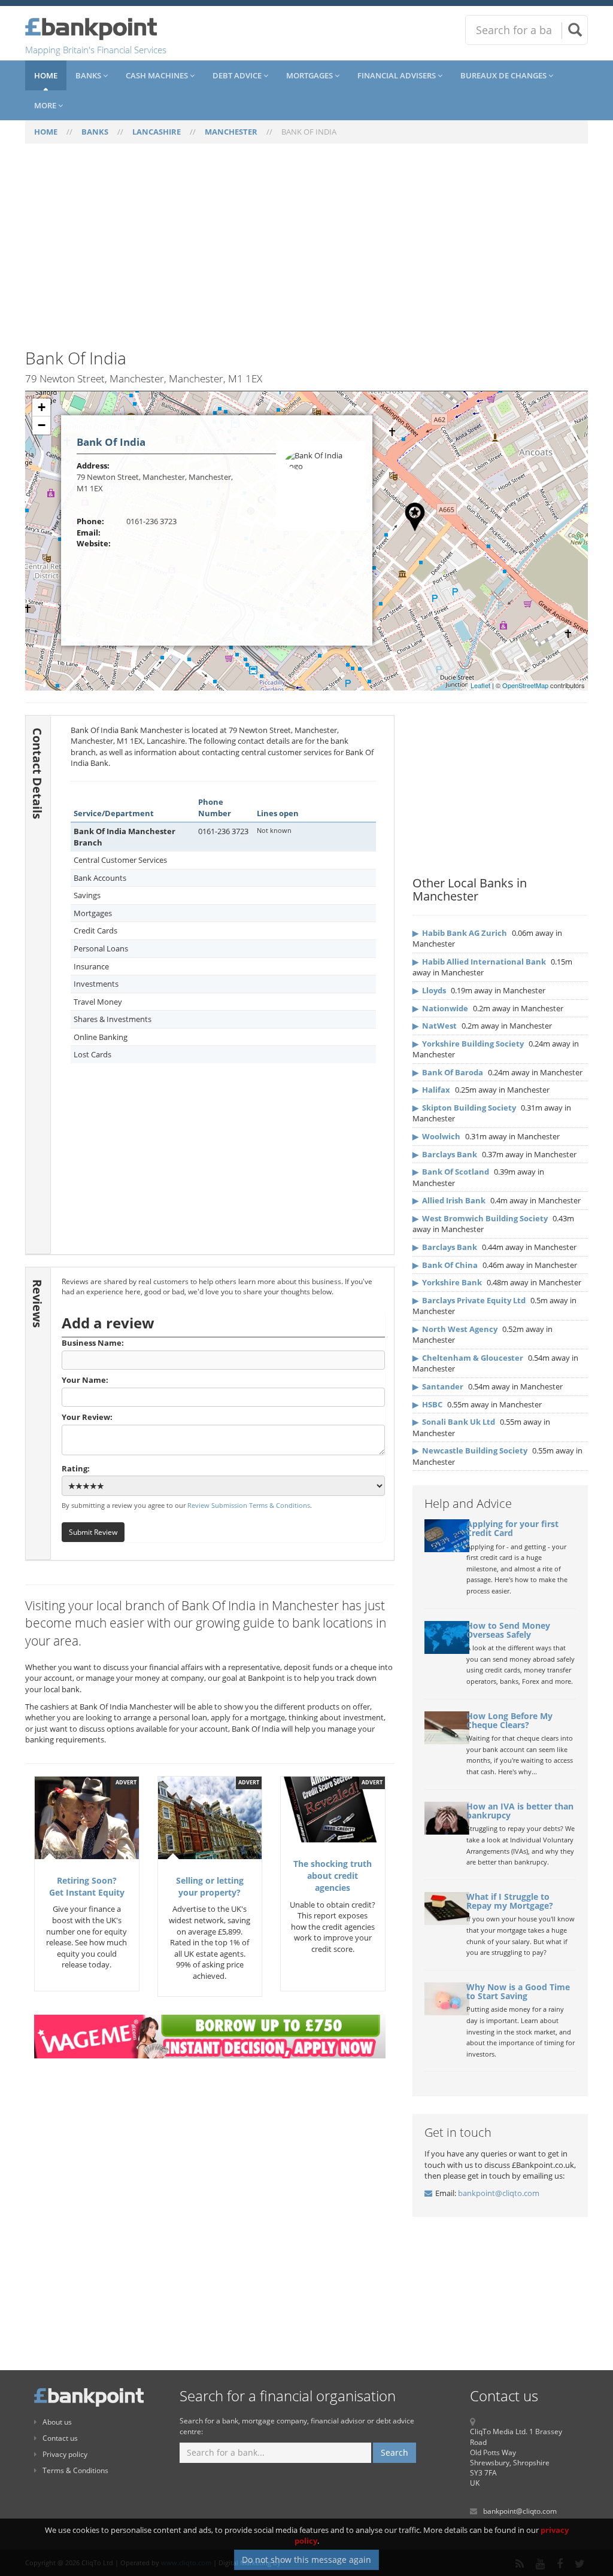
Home (46, 75)
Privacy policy (65, 2454)
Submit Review (93, 1532)
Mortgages (310, 75)
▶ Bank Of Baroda (448, 1072)
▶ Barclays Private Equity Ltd (469, 1300)
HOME (46, 132)
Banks (89, 75)
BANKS (95, 132)
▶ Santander (438, 1386)
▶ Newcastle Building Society (470, 1450)
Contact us (60, 2438)
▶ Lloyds (429, 990)
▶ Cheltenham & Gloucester (468, 1358)
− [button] (42, 425)
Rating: (76, 1468)
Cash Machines (158, 75)
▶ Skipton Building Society (464, 1108)
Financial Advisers (397, 75)
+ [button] (42, 407)
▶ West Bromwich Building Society (480, 1218)
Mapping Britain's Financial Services (96, 50)
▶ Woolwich (436, 1136)
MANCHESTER (231, 132)
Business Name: (93, 1343)
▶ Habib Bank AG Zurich (460, 933)
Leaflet (480, 685)
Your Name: (85, 1380)
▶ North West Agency (455, 1329)
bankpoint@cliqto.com (499, 2193)
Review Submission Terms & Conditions (249, 1505)
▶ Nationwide (440, 1008)
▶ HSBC (427, 1404)
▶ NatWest (435, 1026)
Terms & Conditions (75, 2470)
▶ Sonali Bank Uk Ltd (454, 1422)
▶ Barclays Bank (445, 1154)
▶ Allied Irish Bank (449, 1200)
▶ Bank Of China (445, 1265)
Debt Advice (238, 75)
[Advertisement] (306, 253)
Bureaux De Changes (504, 75)
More (46, 105)
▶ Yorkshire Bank (447, 1282)
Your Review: (87, 1417)
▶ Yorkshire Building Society (468, 1044)
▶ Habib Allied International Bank (479, 962)
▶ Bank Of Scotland (451, 1172)
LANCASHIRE (157, 132)
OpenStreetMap (525, 685)
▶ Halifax (431, 1090)
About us (57, 2422)
